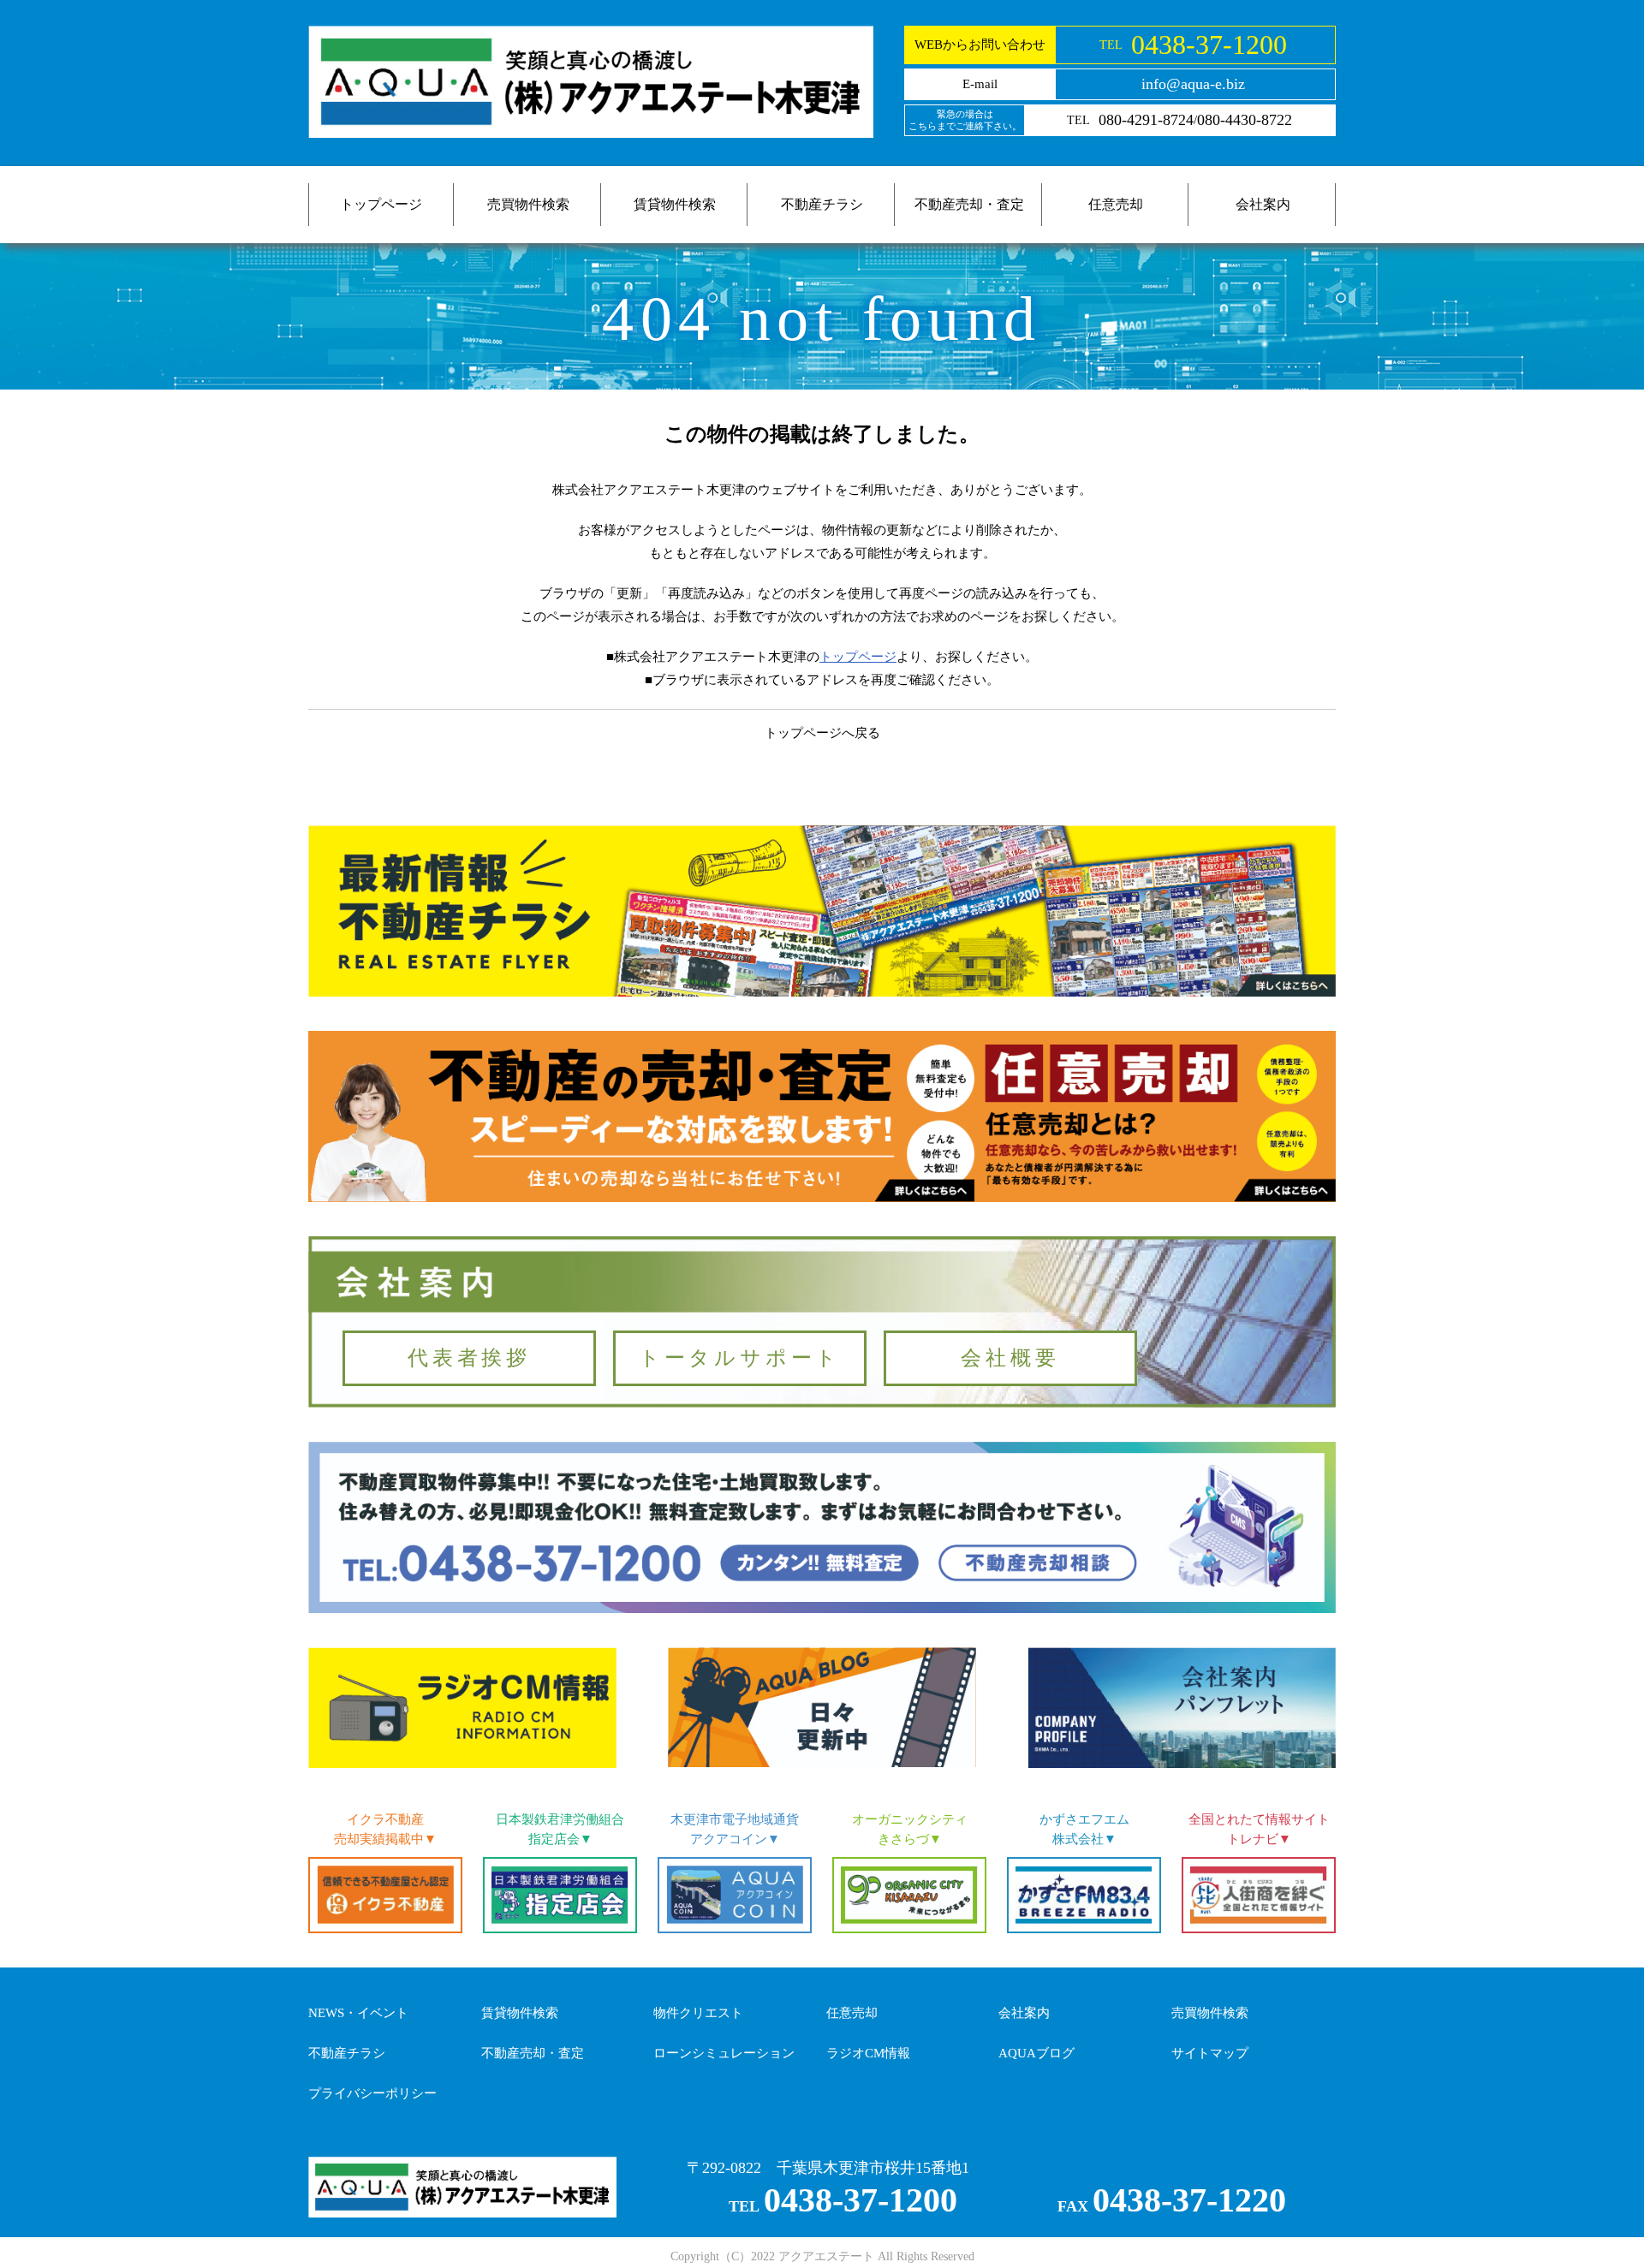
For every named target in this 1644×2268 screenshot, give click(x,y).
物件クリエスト (698, 2013)
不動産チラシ (822, 204)
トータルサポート (740, 1358)
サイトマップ (1210, 2053)
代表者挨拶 (469, 1358)
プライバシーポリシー (372, 2093)
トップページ (381, 204)
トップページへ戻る (822, 733)
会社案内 (1263, 204)
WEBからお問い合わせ (980, 45)
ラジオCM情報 (868, 2053)
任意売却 (1116, 204)
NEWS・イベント (358, 2013)
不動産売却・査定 (969, 204)
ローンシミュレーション (724, 2053)
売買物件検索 (528, 204)
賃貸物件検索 (675, 204)
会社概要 (1010, 1358)
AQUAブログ (1036, 2053)
